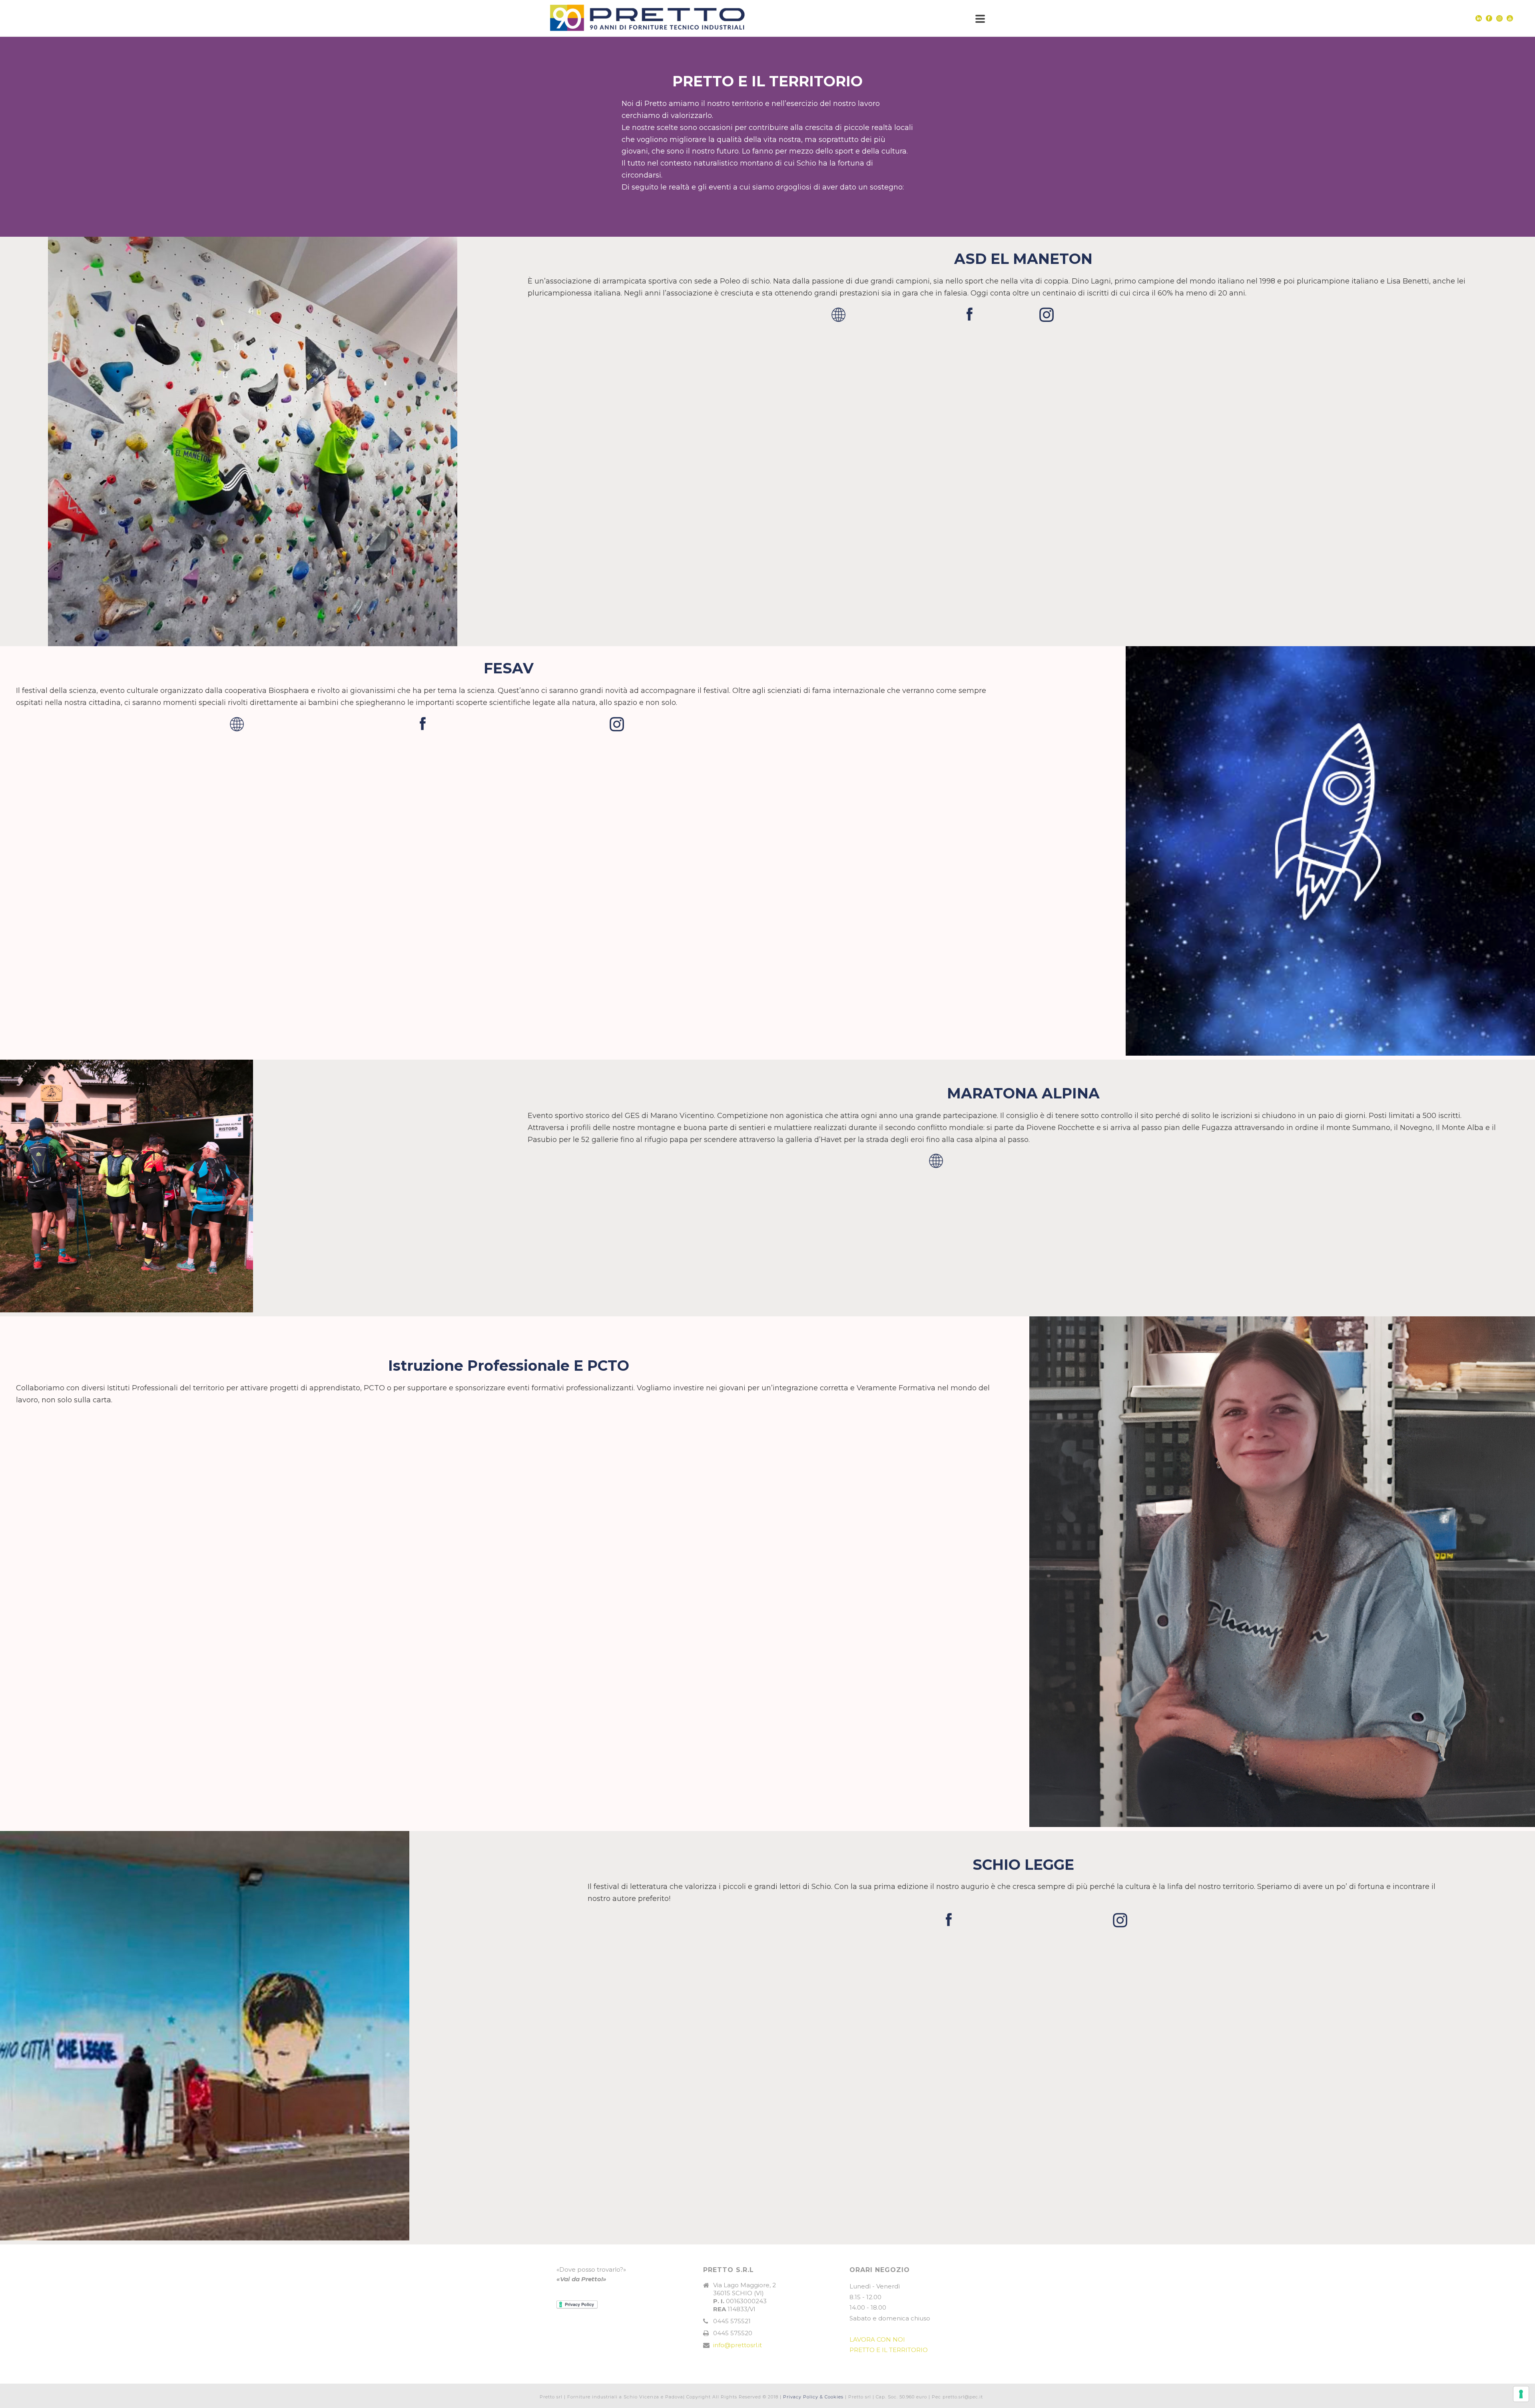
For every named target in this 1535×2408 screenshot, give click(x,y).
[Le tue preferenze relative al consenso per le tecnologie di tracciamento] (1521, 2394)
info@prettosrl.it (738, 2345)
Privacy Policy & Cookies (813, 2397)
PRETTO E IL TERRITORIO (889, 2350)
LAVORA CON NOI (877, 2339)
